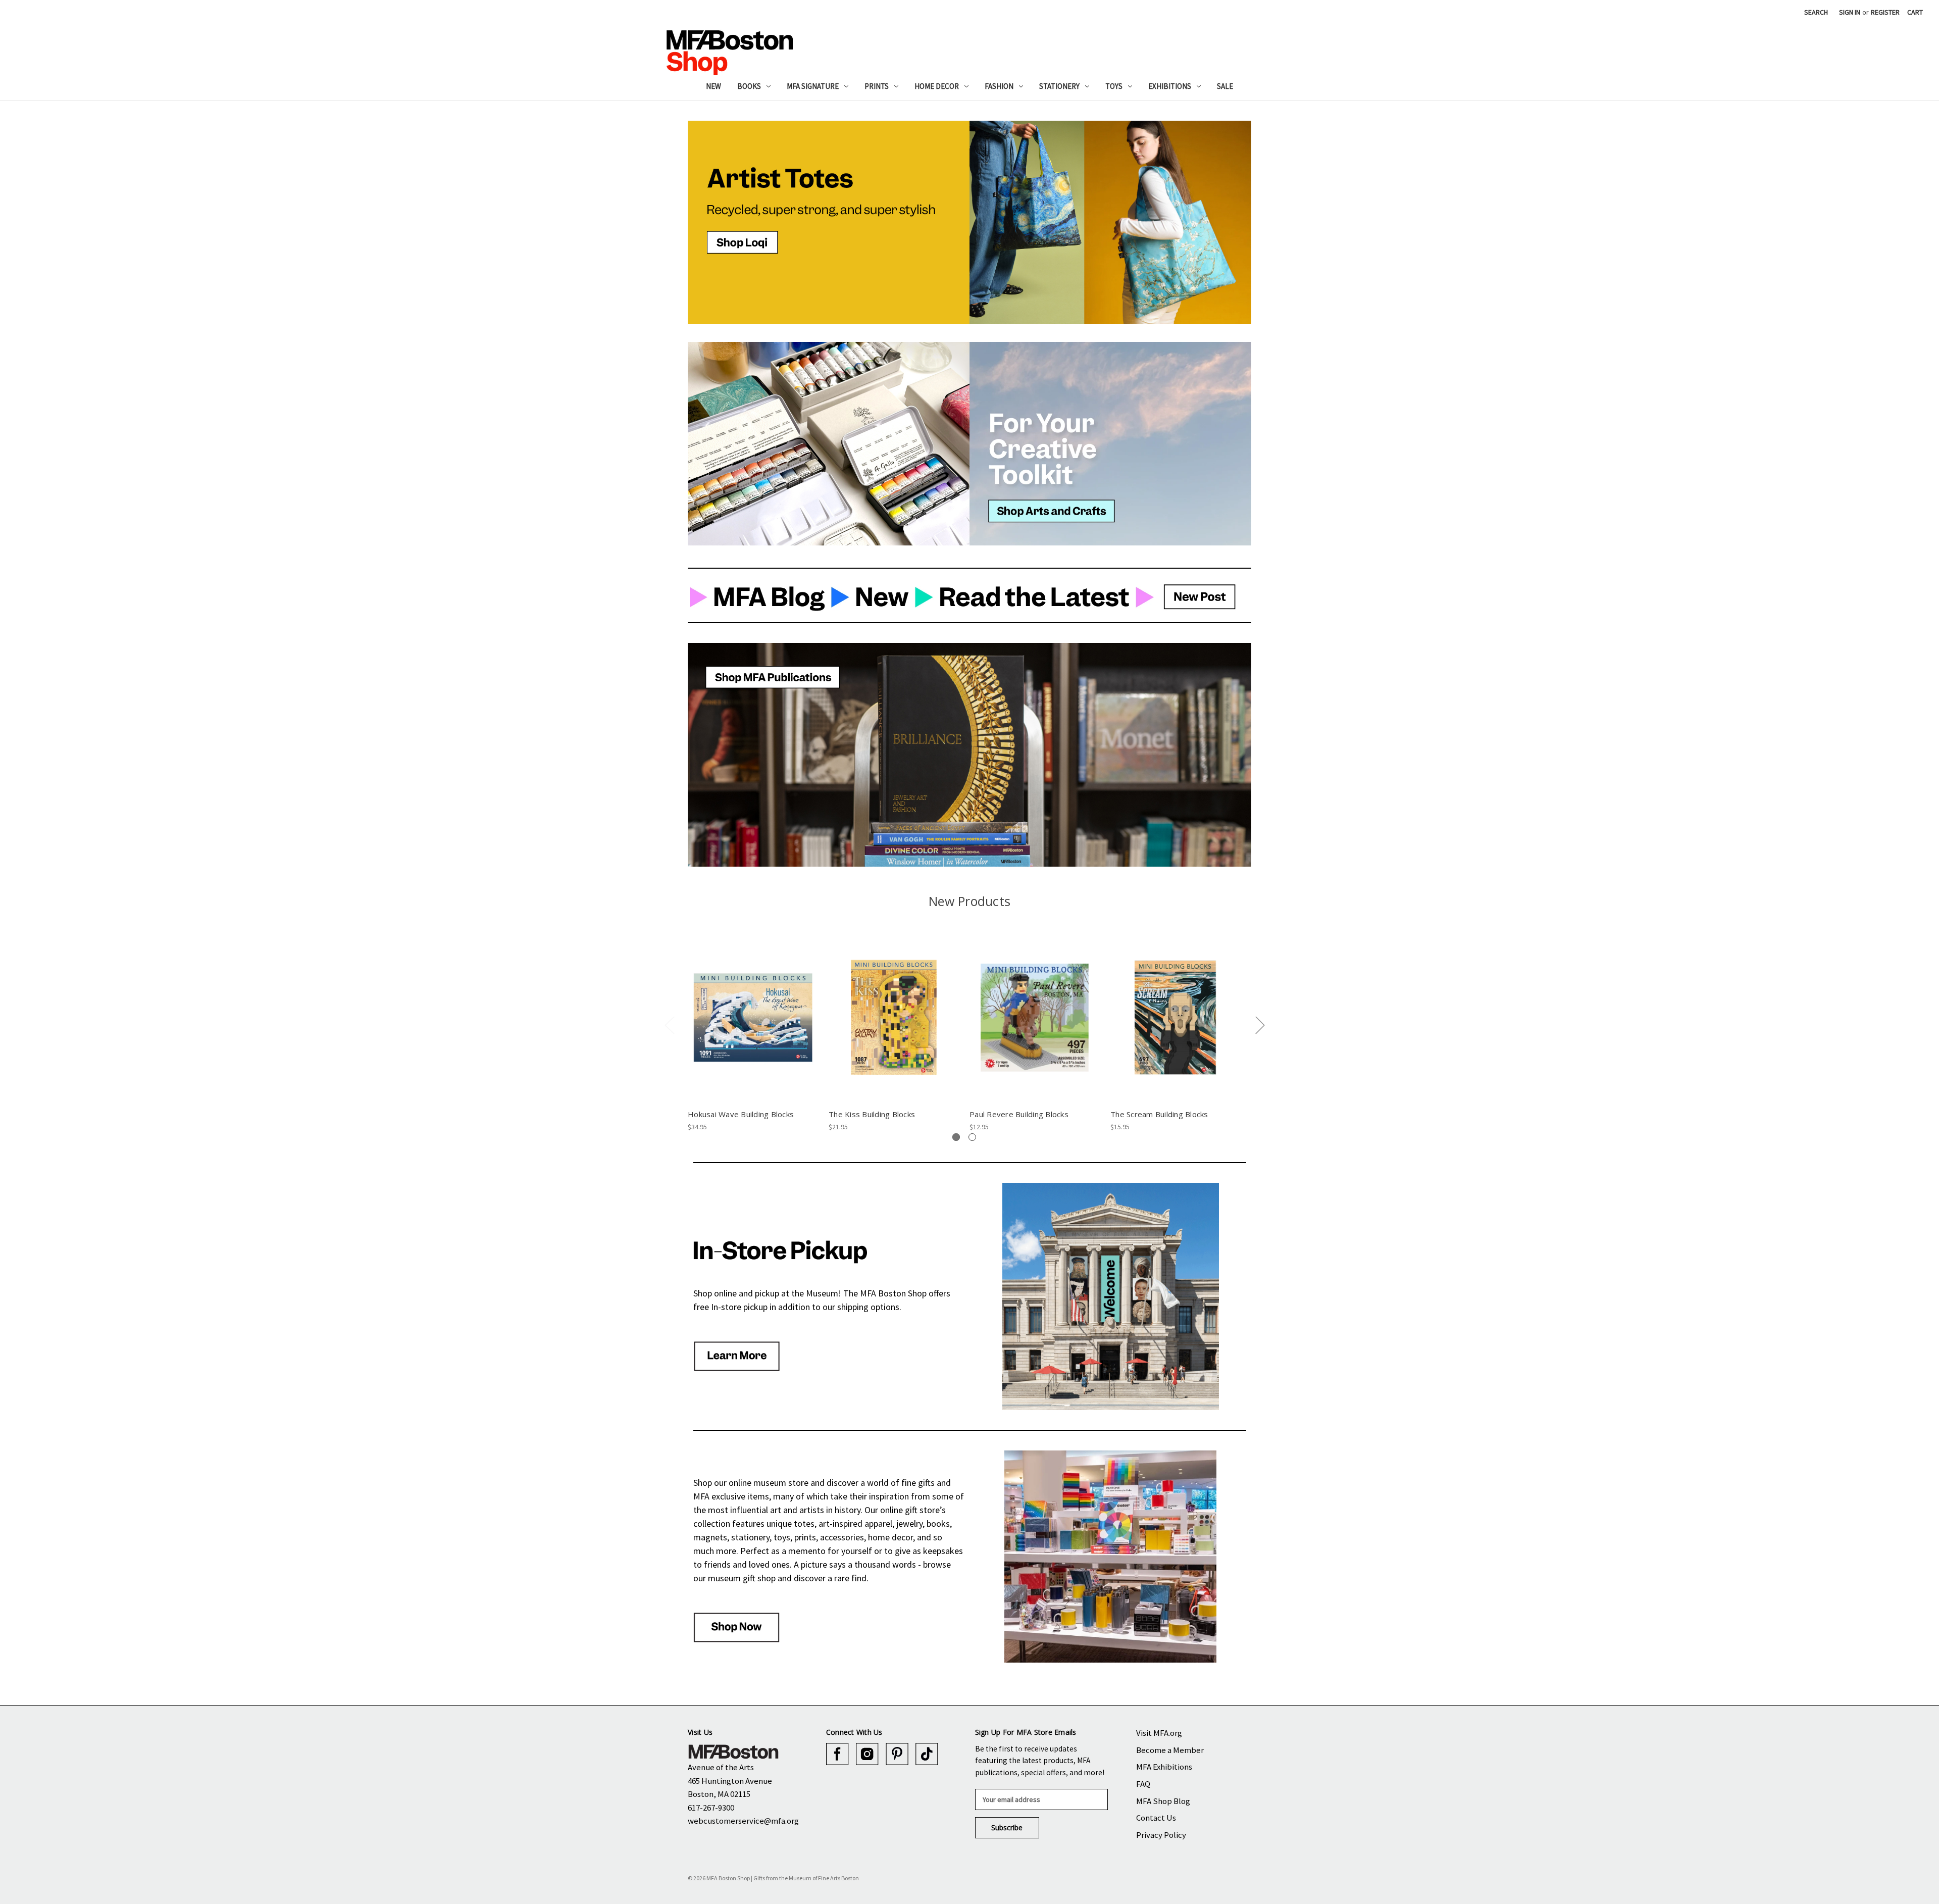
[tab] (956, 1137)
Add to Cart (753, 1026)
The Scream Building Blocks (1159, 1114)
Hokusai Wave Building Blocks (741, 1114)
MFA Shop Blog (1163, 1801)
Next (1260, 1025)
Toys (1114, 86)
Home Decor (937, 86)
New (713, 86)
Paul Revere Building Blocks (1019, 1114)
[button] (829, 222)
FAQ (1143, 1784)
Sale (1225, 86)
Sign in (1850, 12)
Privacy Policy (1161, 1835)
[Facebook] (837, 1754)
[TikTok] (927, 1754)
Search (1816, 12)
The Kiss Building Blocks (872, 1114)
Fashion (999, 86)
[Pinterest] (897, 1754)
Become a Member (1170, 1750)
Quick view (753, 1009)
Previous (669, 1025)
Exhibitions (1170, 86)
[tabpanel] (753, 1033)
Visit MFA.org (1159, 1733)
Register (1885, 12)
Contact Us (1156, 1818)
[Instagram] (867, 1754)
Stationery (1059, 86)
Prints (877, 86)
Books (749, 86)
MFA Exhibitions (1164, 1767)
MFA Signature (813, 86)
